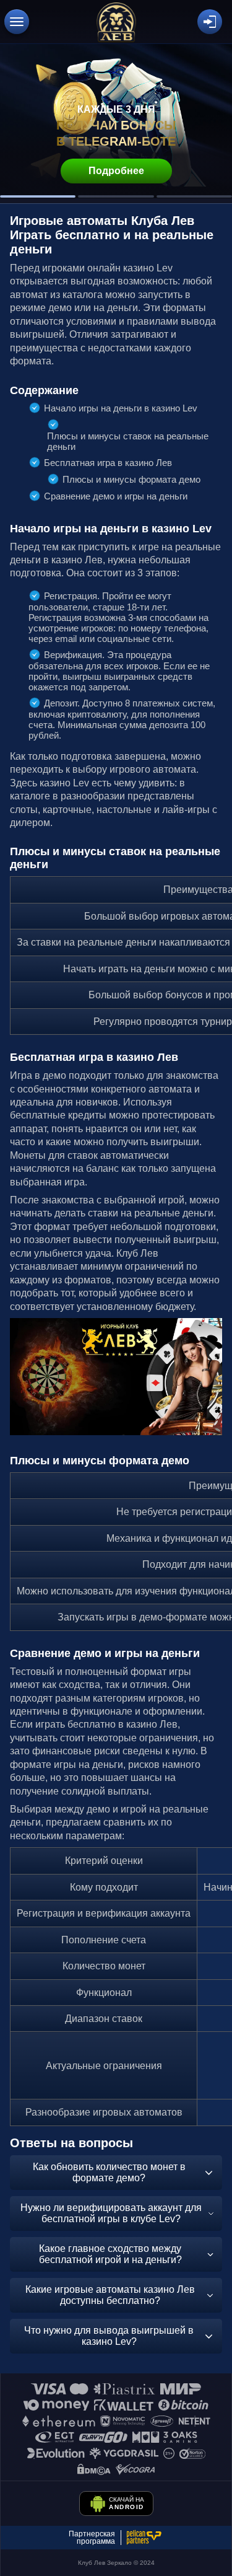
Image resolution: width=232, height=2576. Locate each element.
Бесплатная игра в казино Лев (108, 463)
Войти (210, 22)
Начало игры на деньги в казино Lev (121, 408)
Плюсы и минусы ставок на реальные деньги (128, 441)
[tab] (38, 196)
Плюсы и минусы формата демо (131, 479)
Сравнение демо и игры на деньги (116, 496)
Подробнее (116, 171)
